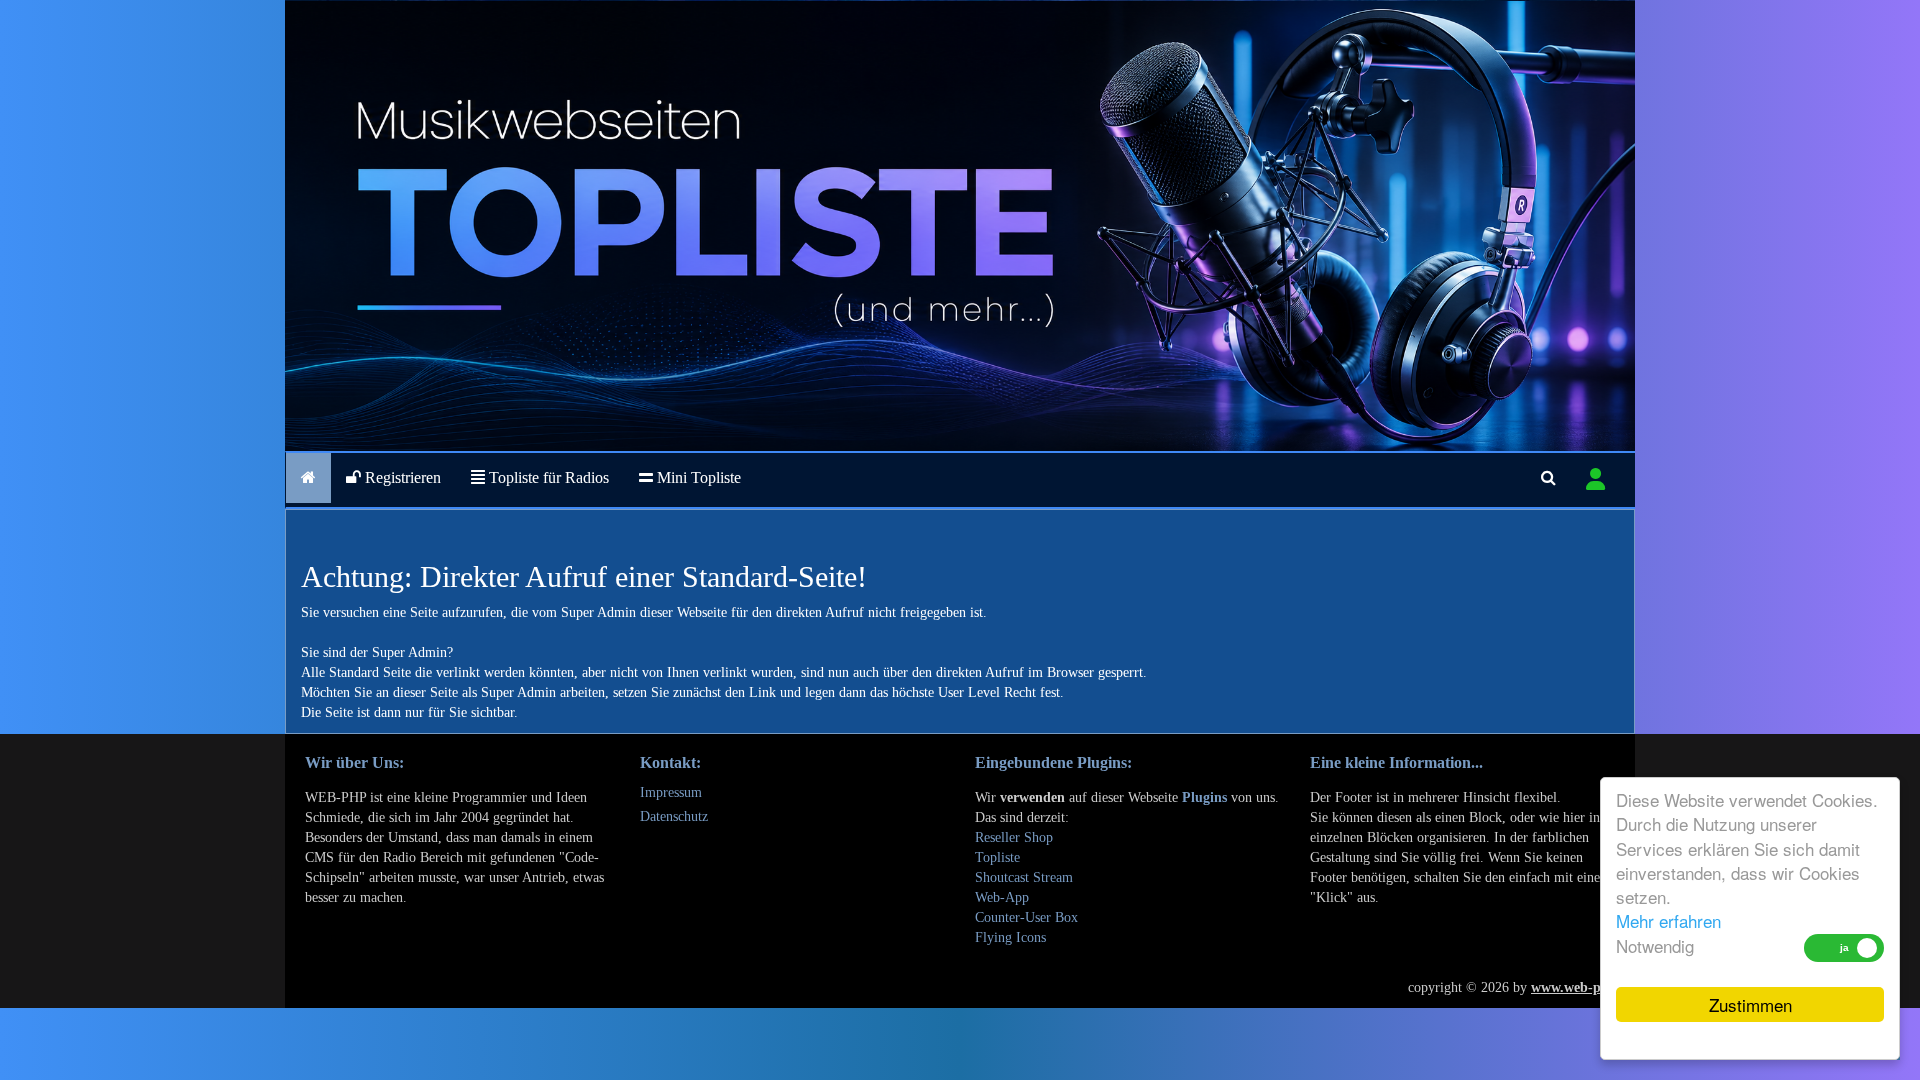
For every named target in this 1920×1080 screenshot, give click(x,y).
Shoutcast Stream (1024, 877)
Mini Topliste (697, 477)
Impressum (671, 792)
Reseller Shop (1014, 837)
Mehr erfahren (1668, 920)
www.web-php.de (1583, 987)
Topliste (997, 857)
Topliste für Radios (547, 477)
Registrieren (401, 477)
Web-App (1002, 897)
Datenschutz (674, 816)
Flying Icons (1010, 937)
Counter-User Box (1026, 917)
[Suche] (1548, 478)
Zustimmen (1750, 1004)
